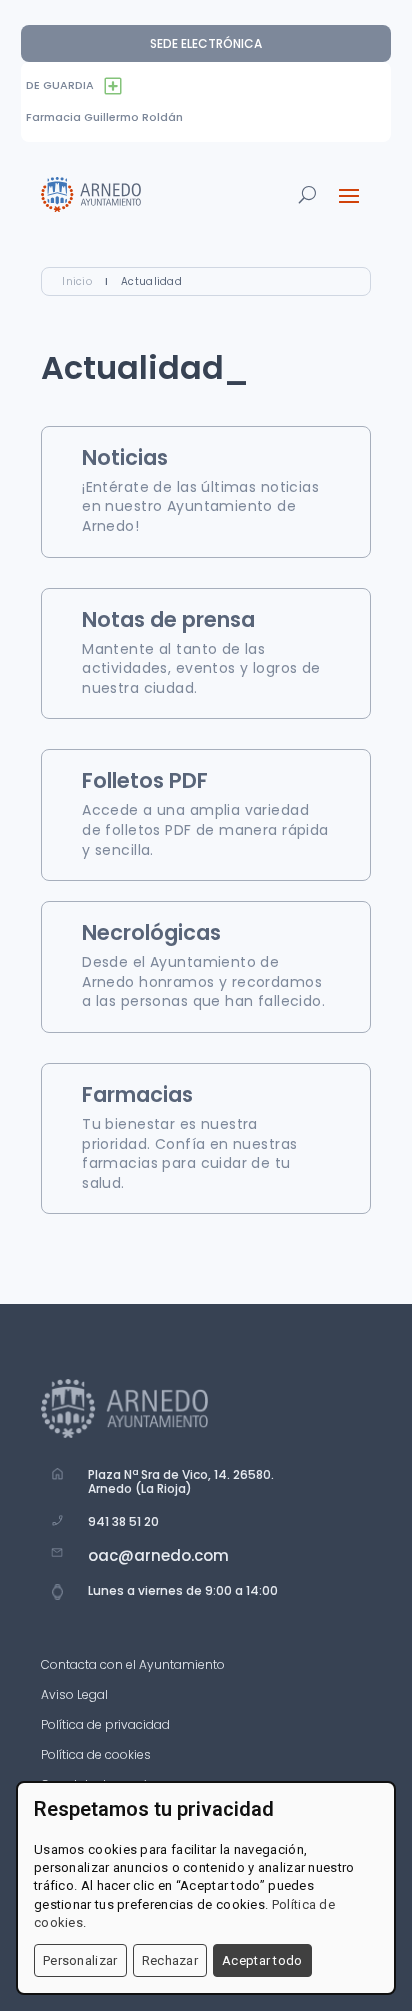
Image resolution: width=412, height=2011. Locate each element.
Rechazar (170, 1960)
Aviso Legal (74, 1695)
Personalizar (80, 1960)
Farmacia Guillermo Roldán (104, 117)
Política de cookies (96, 1755)
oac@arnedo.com (158, 1555)
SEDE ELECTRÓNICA (206, 43)
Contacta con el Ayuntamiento (133, 1665)
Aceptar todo (262, 1960)
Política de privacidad (105, 1725)
